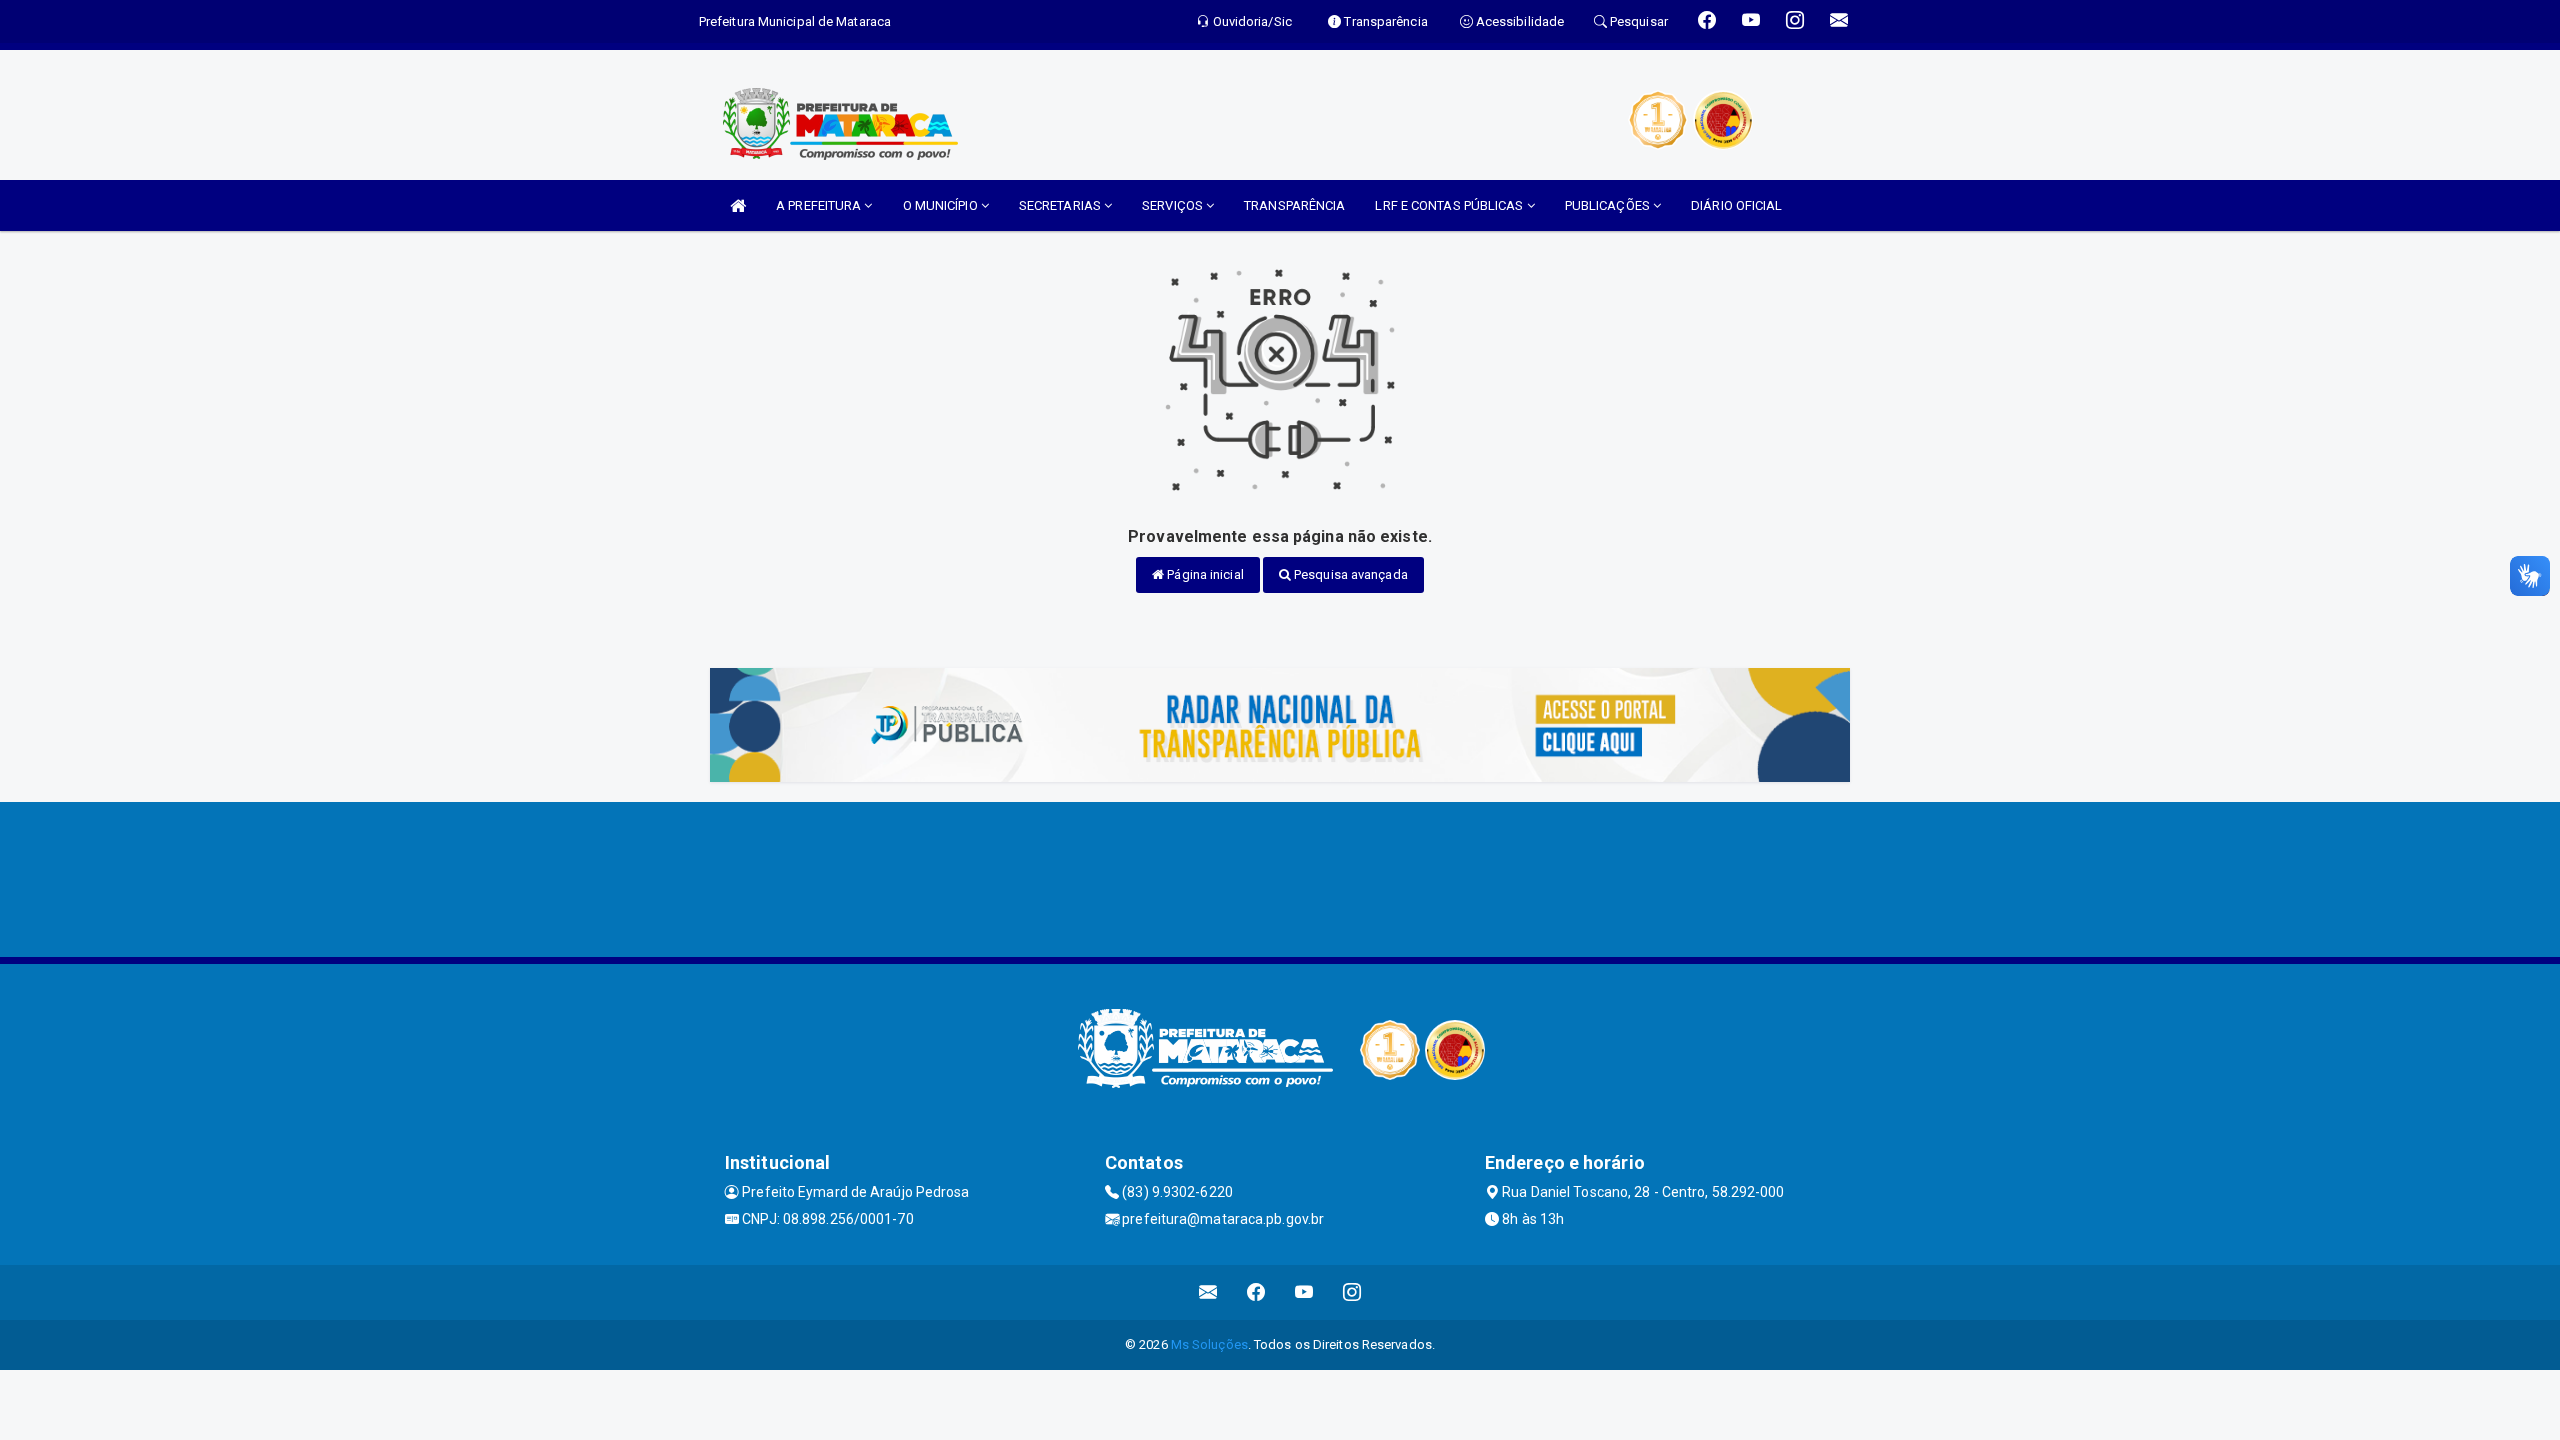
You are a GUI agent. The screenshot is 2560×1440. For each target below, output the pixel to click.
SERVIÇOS (1174, 205)
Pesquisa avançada (1349, 574)
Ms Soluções (1209, 1344)
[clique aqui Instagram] (1352, 1292)
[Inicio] (738, 205)
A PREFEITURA (820, 205)
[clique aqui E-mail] (1208, 1292)
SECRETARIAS (1061, 205)
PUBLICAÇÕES (1609, 205)
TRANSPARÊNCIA (1294, 205)
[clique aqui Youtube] (1304, 1292)
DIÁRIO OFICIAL (1736, 205)
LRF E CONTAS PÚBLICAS (1450, 205)
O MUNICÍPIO (942, 205)
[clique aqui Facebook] (1256, 1292)
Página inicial (1204, 574)
